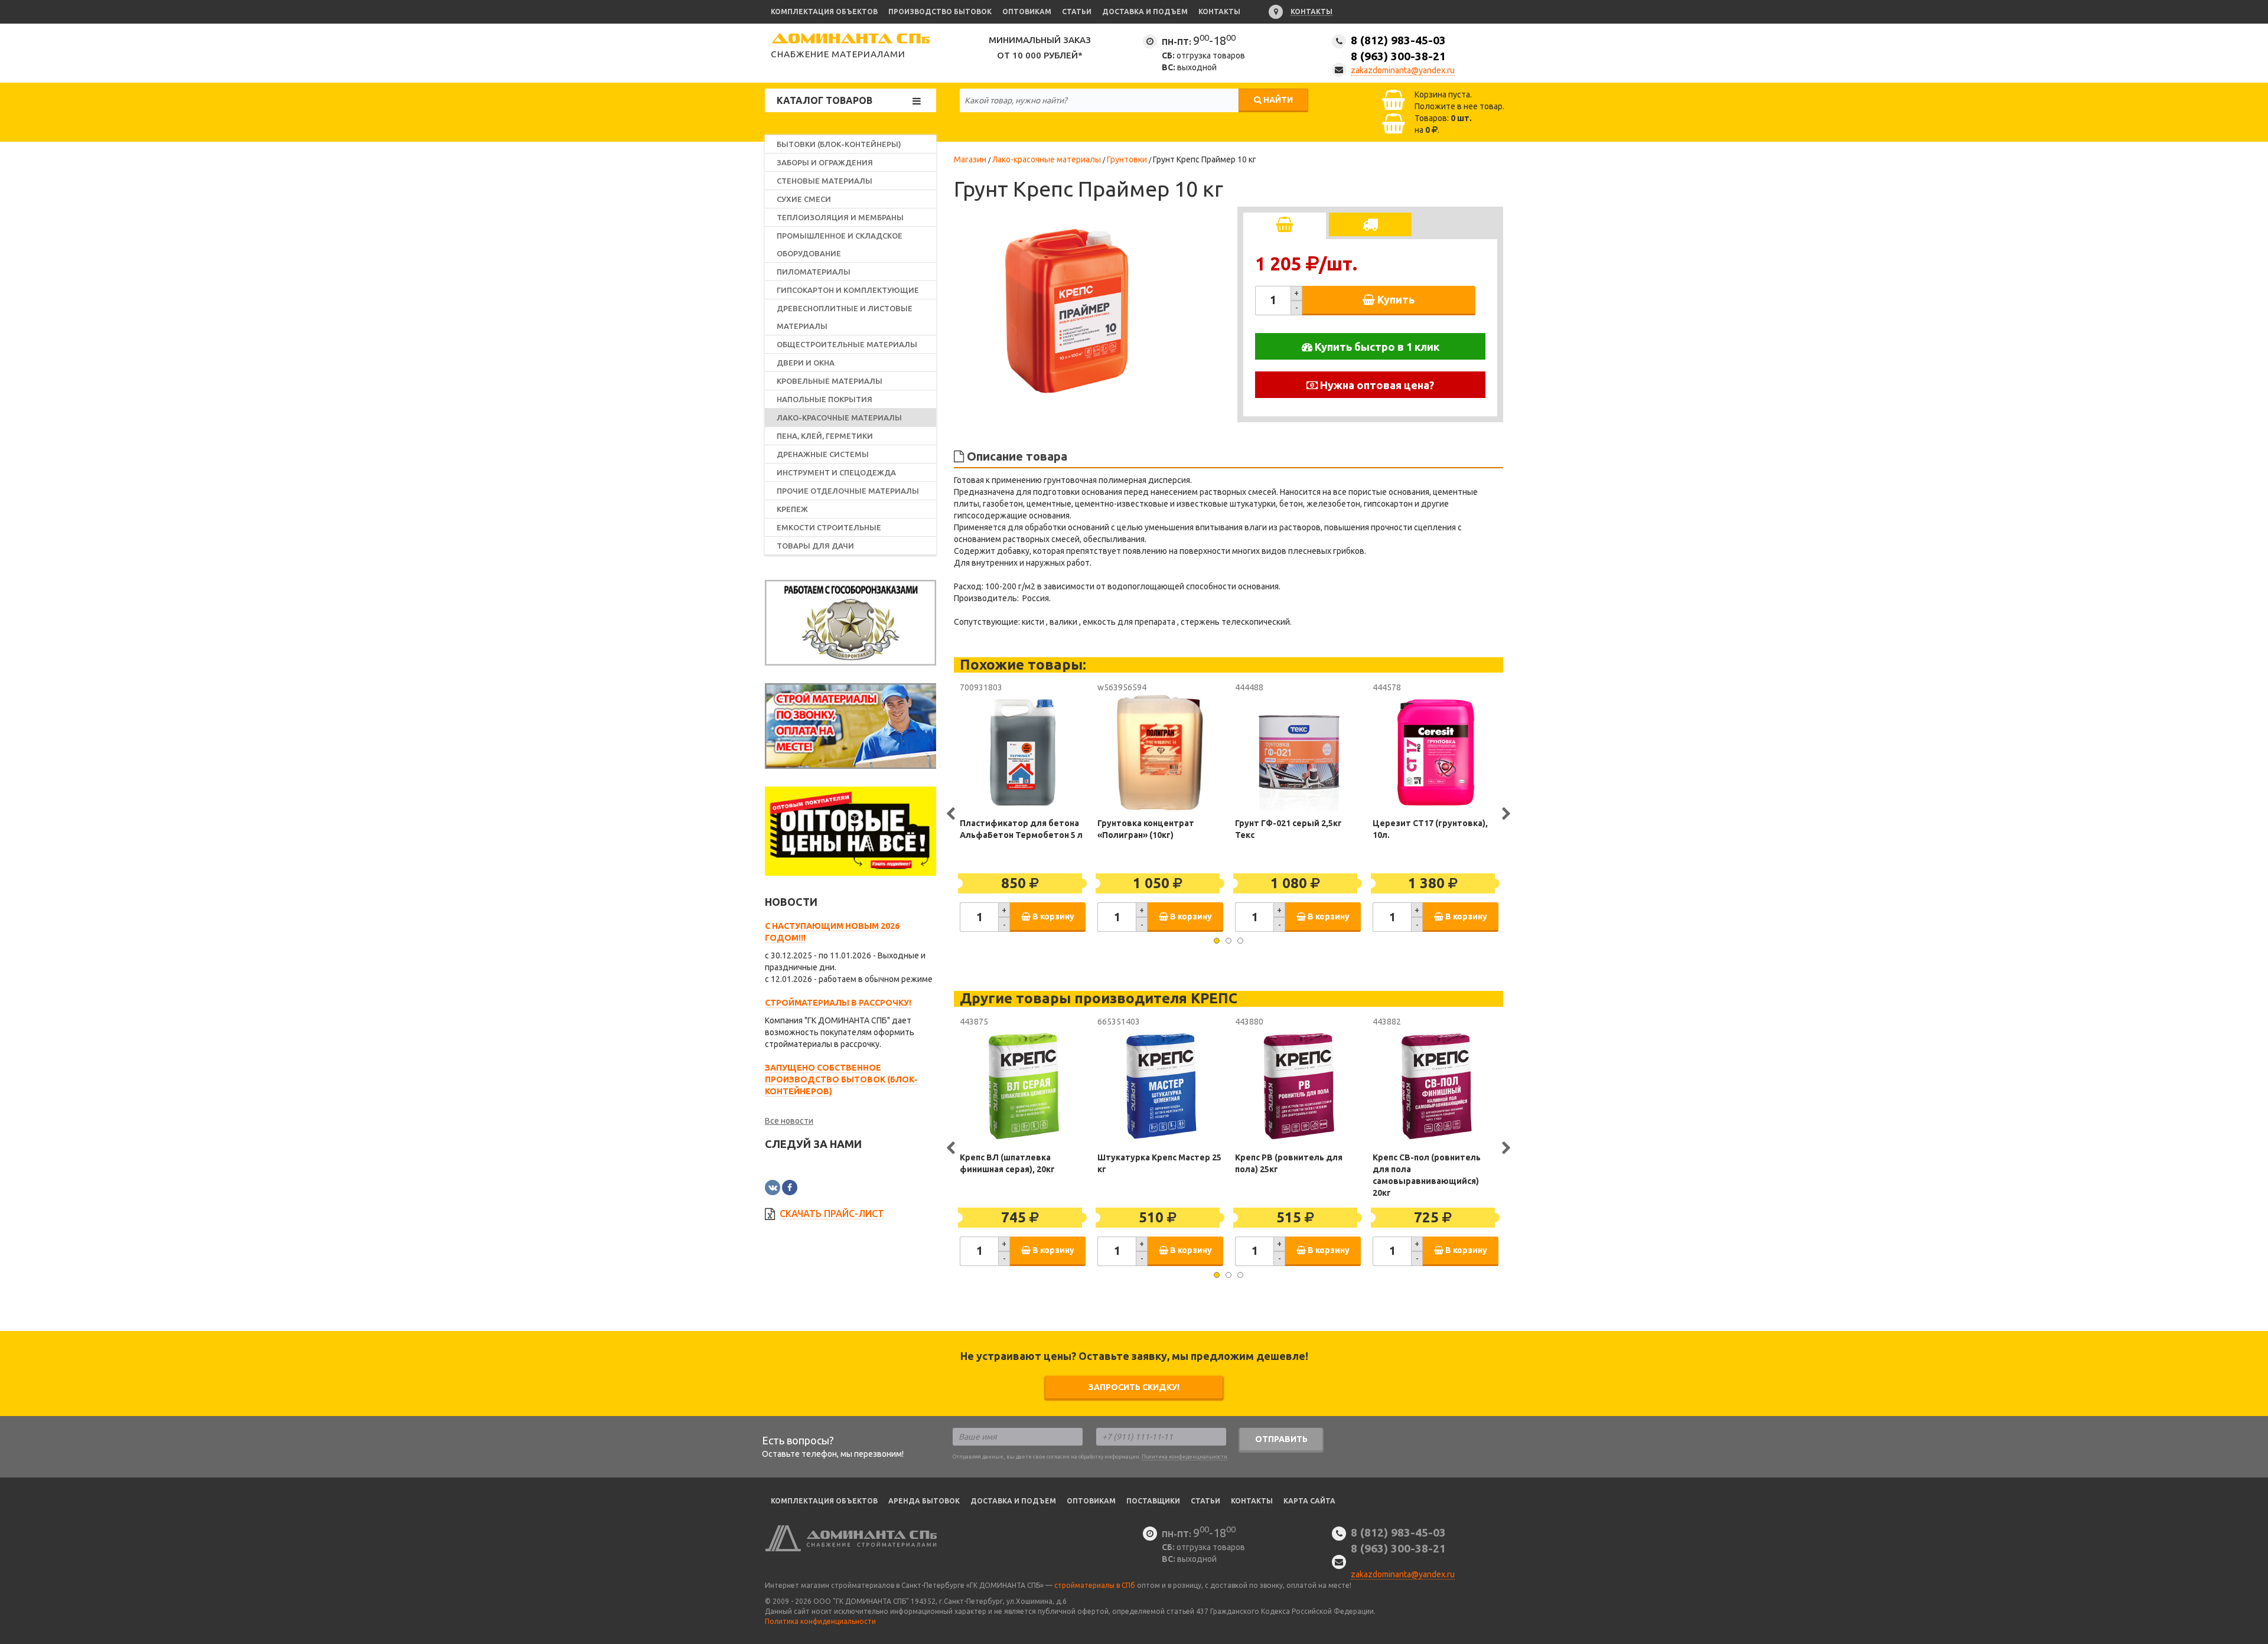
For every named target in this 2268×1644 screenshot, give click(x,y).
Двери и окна (806, 363)
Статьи (1077, 12)
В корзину (1052, 916)
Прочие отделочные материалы (848, 491)
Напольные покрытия (825, 399)
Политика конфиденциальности (1184, 1457)
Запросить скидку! (1134, 1387)
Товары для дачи (815, 546)
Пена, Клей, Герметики (825, 436)
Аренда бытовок (924, 1501)
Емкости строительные (829, 527)
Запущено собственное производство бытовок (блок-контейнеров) (841, 1079)
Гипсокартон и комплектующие (848, 290)
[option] (1066, 313)
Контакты (1219, 12)
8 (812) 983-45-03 (1398, 48)
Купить (1395, 299)
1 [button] (1217, 941)
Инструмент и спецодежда (836, 472)
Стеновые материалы (825, 181)
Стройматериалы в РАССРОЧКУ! (838, 1003)
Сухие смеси (804, 199)
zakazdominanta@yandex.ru (1403, 70)
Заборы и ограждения (825, 162)
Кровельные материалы (830, 381)
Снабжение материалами (838, 54)
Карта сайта (1309, 1501)
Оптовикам (1027, 12)
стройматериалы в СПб (1095, 1585)
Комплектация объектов (824, 12)
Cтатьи (1205, 1501)
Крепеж (792, 509)
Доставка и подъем (1145, 12)
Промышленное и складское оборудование (840, 244)
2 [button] (1228, 941)
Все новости (789, 1121)
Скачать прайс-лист (832, 1214)
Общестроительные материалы (847, 344)
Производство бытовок (940, 12)
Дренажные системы (823, 454)
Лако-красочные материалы (839, 417)
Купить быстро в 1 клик (1376, 347)
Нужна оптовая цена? (1376, 385)
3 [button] (1240, 941)
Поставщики (1153, 1501)
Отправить (1281, 1439)
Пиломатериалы (814, 272)
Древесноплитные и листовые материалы (845, 317)
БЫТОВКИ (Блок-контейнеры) (839, 144)
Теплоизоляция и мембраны (840, 217)
